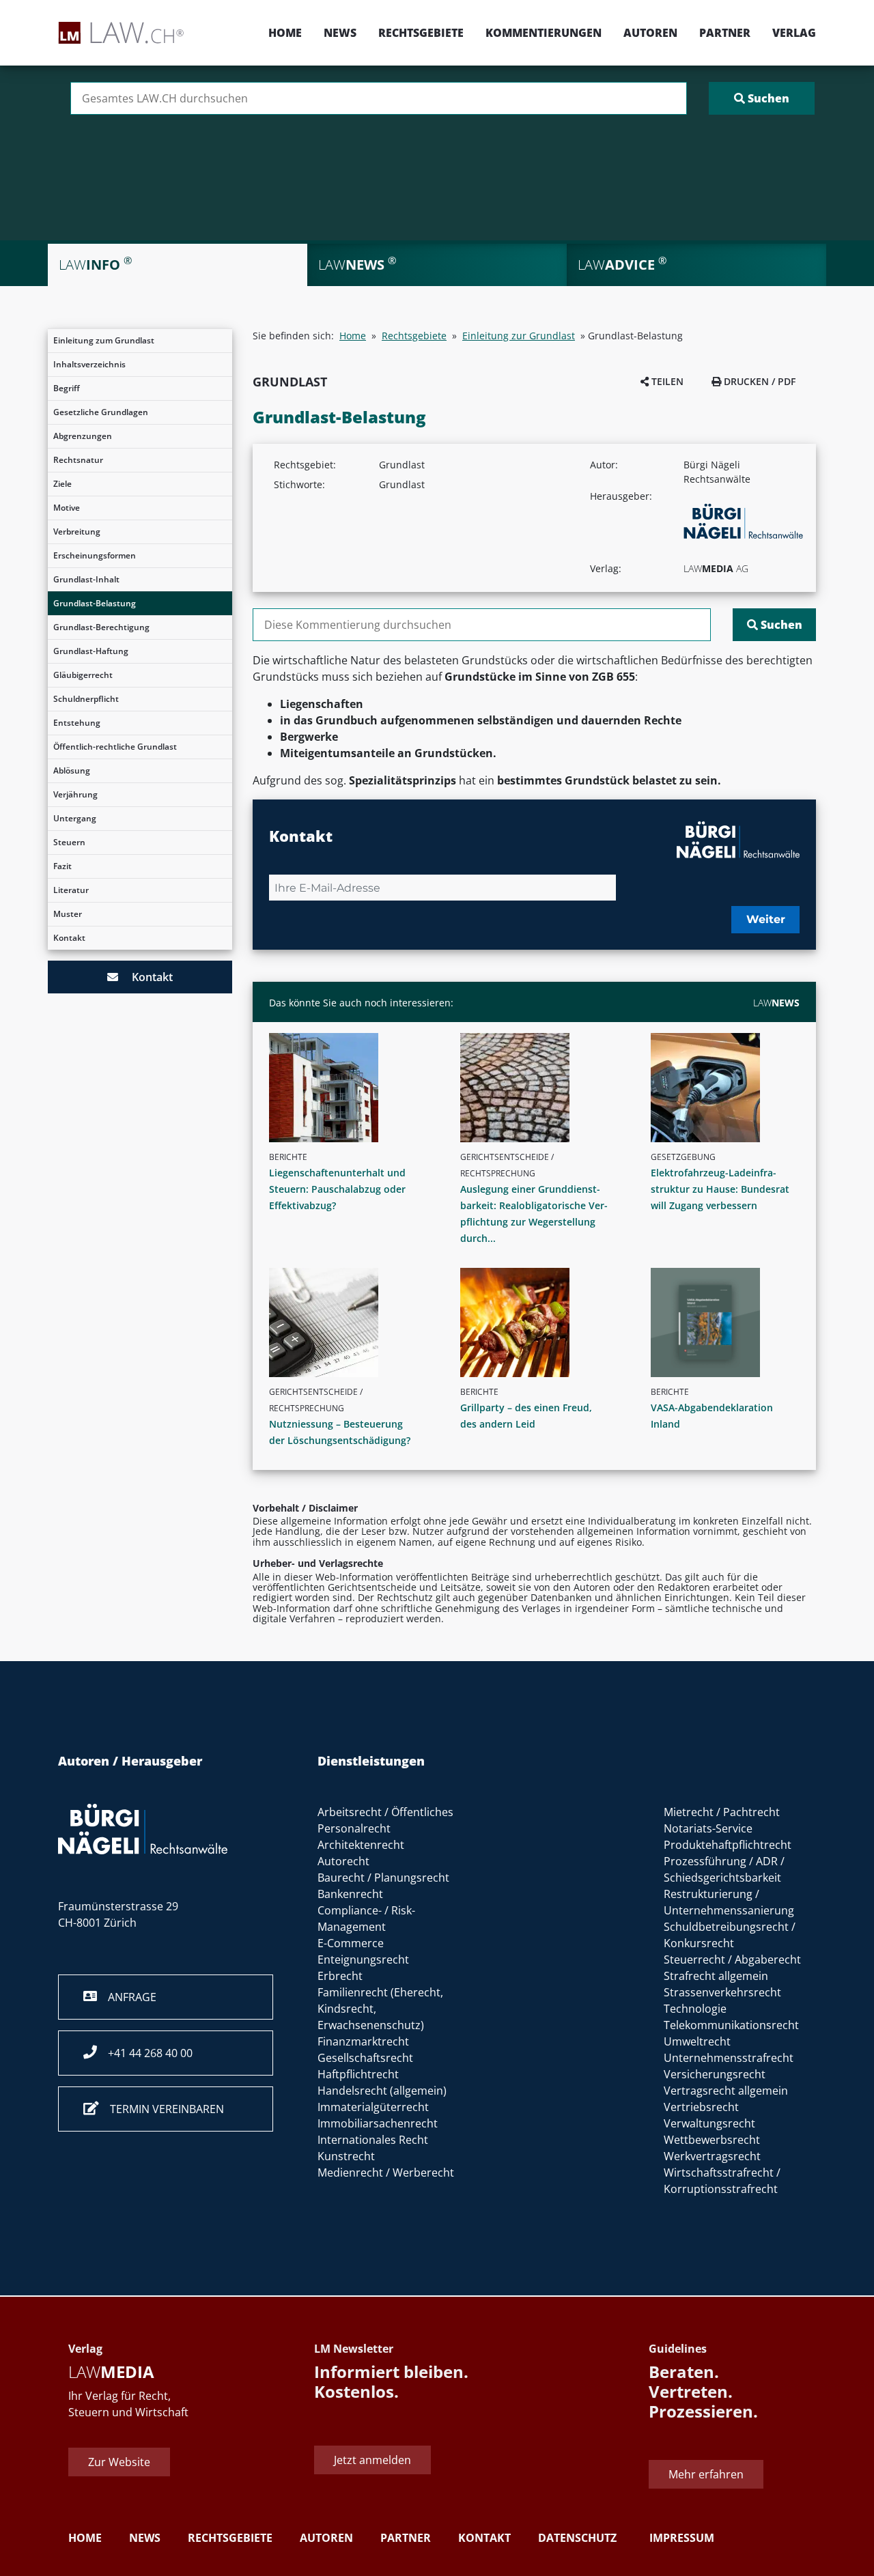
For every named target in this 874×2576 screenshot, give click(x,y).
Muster (68, 914)
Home (285, 33)
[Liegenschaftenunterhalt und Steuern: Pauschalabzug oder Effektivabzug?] (349, 1088)
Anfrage (127, 1997)
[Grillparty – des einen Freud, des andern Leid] (540, 1322)
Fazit (62, 866)
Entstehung (77, 723)
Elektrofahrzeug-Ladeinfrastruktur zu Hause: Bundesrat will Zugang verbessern (720, 1189)
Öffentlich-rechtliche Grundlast (115, 747)
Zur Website (119, 2462)
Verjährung (75, 794)
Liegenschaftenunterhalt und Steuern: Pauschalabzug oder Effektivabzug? (337, 1189)
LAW (776, 1003)
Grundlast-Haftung (91, 651)
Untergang (75, 818)
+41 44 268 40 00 (145, 2053)
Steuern (69, 842)
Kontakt (69, 938)
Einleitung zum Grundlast (104, 340)
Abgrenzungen (83, 436)
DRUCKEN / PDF (758, 381)
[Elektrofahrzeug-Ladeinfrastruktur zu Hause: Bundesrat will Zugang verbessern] (731, 1088)
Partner (725, 33)
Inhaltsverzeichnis (89, 364)
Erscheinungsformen (95, 555)
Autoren (650, 33)
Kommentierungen (544, 33)
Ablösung (72, 770)
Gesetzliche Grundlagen (101, 412)
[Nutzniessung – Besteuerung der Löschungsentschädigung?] (349, 1322)
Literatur (71, 890)
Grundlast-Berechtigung (101, 627)
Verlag (794, 33)
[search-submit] (762, 98)
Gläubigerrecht (83, 675)
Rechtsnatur (78, 460)
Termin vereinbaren (161, 2109)
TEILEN (666, 381)
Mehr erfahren (706, 2474)
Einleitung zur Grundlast (519, 336)
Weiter (766, 919)
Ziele (62, 484)
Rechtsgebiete (421, 33)
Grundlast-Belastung (95, 603)
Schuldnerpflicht (86, 699)
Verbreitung (77, 532)
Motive (67, 508)
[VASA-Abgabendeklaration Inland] (731, 1322)
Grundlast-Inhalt (86, 579)
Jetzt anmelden (372, 2460)
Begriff (67, 388)
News (340, 33)
